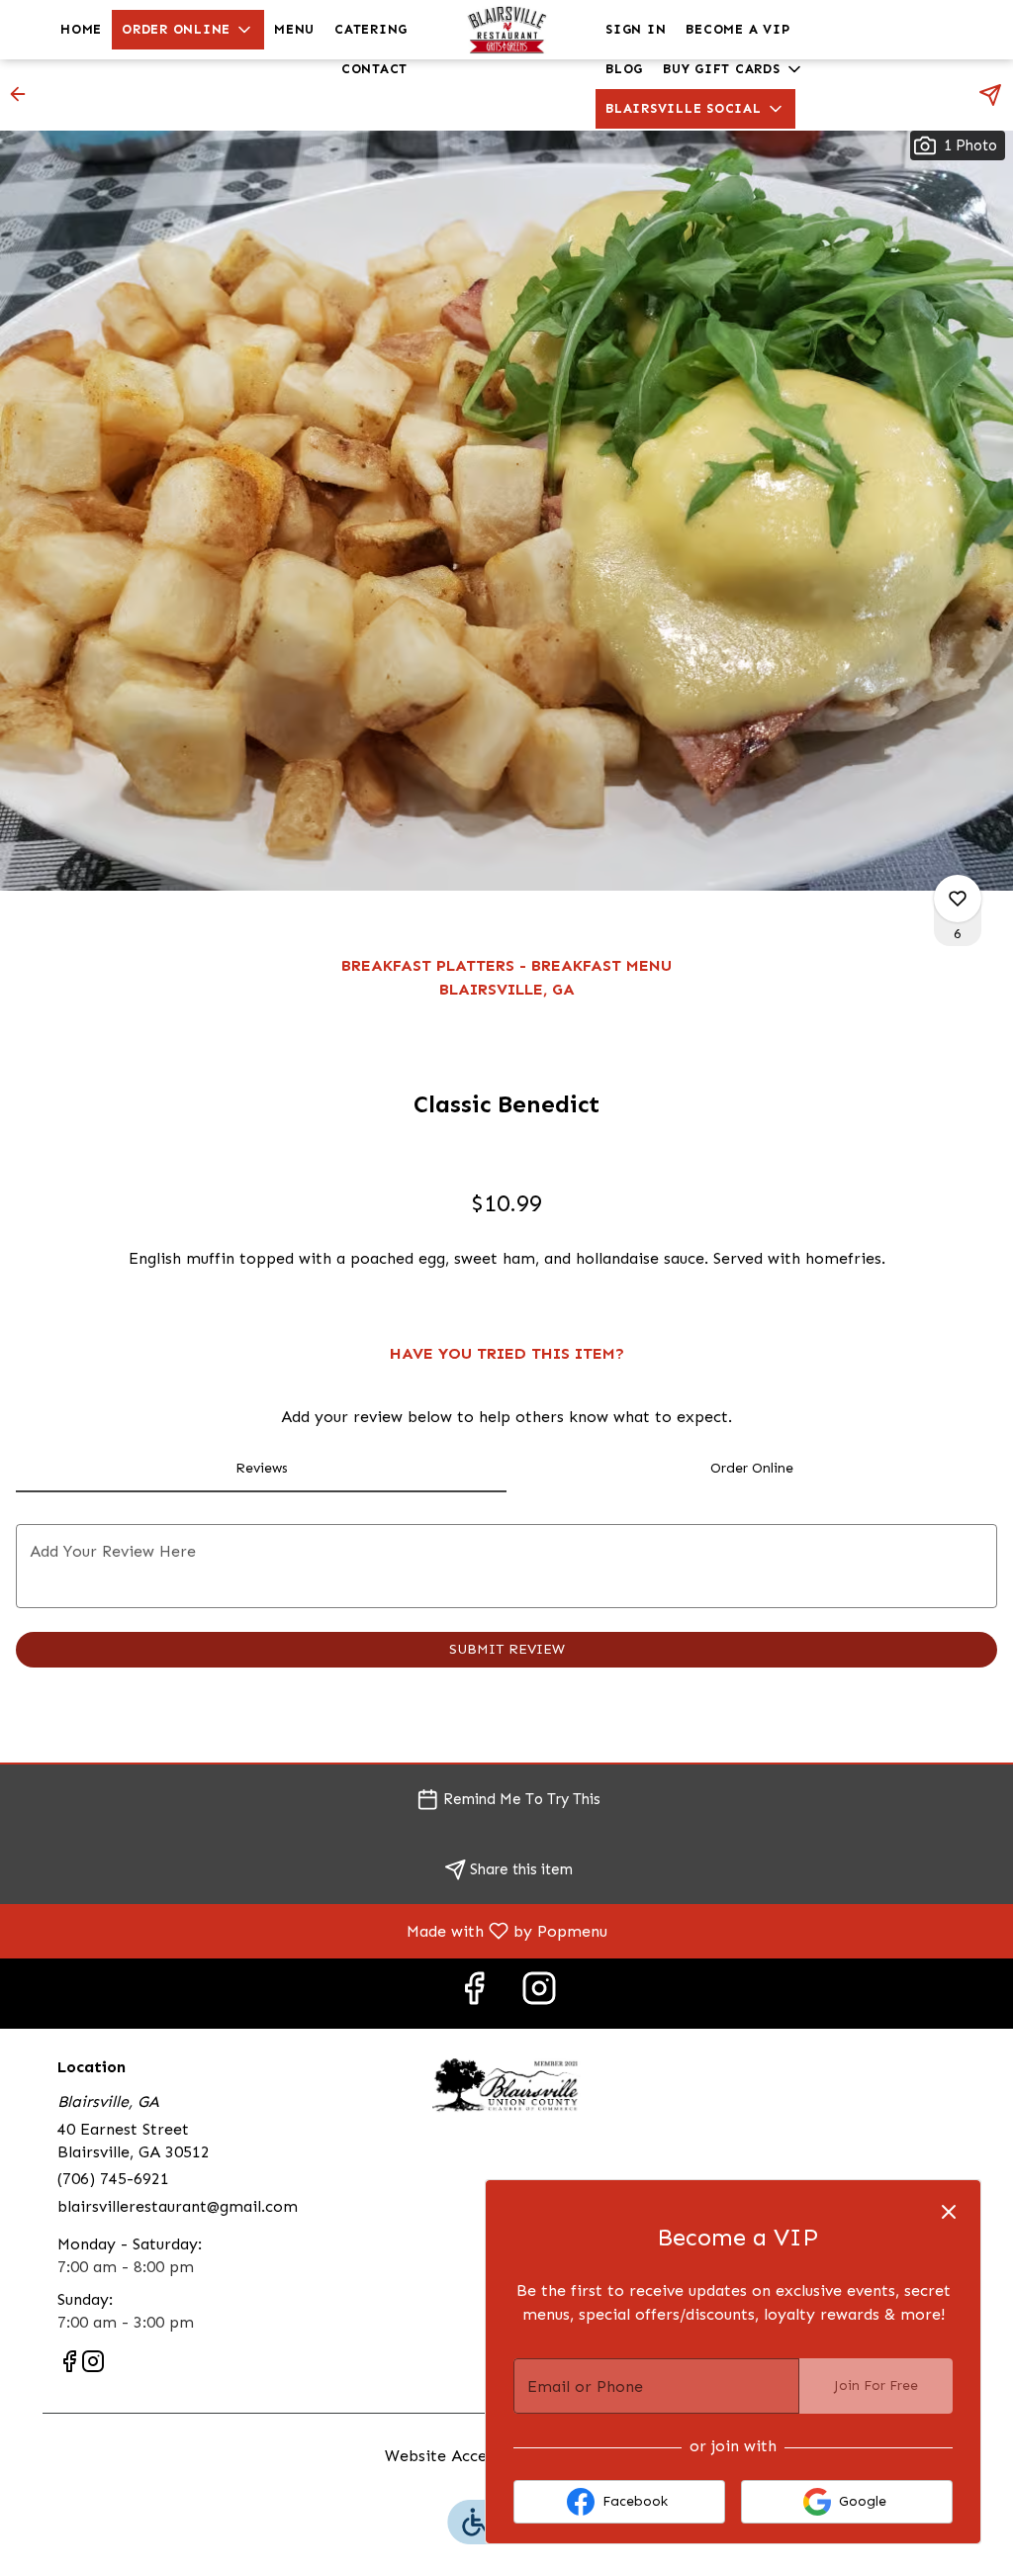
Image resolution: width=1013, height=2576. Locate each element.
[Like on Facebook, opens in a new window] (474, 1994)
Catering (371, 29)
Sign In (636, 29)
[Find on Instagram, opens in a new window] (539, 1994)
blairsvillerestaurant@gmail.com (178, 2206)
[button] (188, 30)
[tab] (261, 1469)
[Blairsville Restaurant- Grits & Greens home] (506, 30)
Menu (294, 29)
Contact (374, 69)
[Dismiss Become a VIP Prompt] (949, 2212)
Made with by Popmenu (311, 1930)
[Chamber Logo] (506, 2084)
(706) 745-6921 (113, 2179)
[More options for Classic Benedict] (958, 899)
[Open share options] (990, 95)
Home (81, 29)
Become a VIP (737, 29)
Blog (624, 69)
